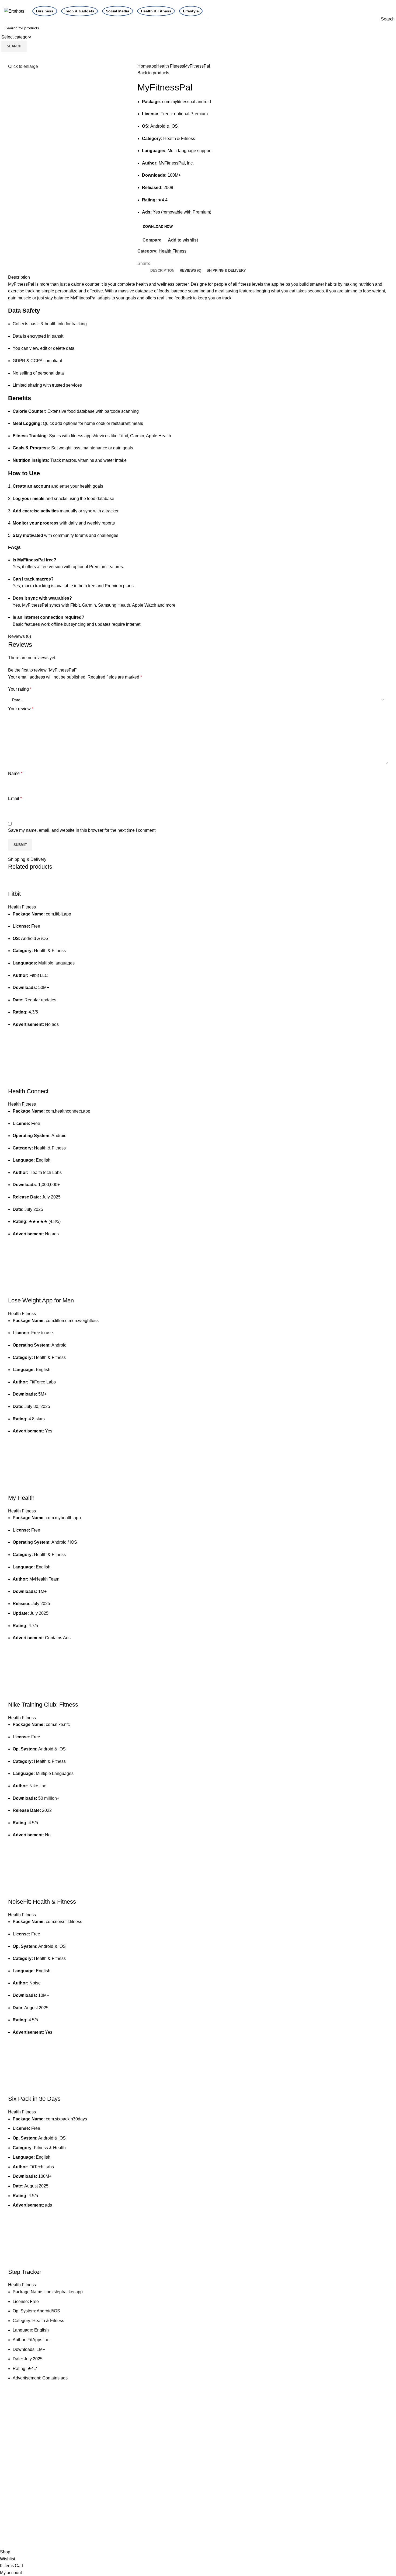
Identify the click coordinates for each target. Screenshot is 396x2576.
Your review (21, 709)
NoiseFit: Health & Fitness (42, 1902)
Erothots (16, 2454)
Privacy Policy (282, 2478)
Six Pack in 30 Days (34, 2099)
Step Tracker (25, 2272)
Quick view (15, 1067)
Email (15, 798)
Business (45, 11)
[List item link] (50, 2507)
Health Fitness (170, 66)
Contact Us (345, 2458)
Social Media (118, 11)
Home (143, 66)
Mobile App (213, 2468)
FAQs (339, 2478)
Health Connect (28, 1091)
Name (15, 773)
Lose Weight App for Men (41, 1300)
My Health (21, 1498)
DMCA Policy (281, 2468)
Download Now (158, 227)
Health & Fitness (156, 11)
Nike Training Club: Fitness (43, 1705)
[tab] (162, 271)
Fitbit (14, 894)
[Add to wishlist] (15, 1040)
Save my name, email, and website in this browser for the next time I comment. (82, 830)
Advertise (277, 2458)
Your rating (20, 689)
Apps (207, 2458)
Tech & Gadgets (80, 11)
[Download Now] (15, 1054)
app (153, 66)
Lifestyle (191, 11)
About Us (343, 2468)
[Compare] (15, 883)
